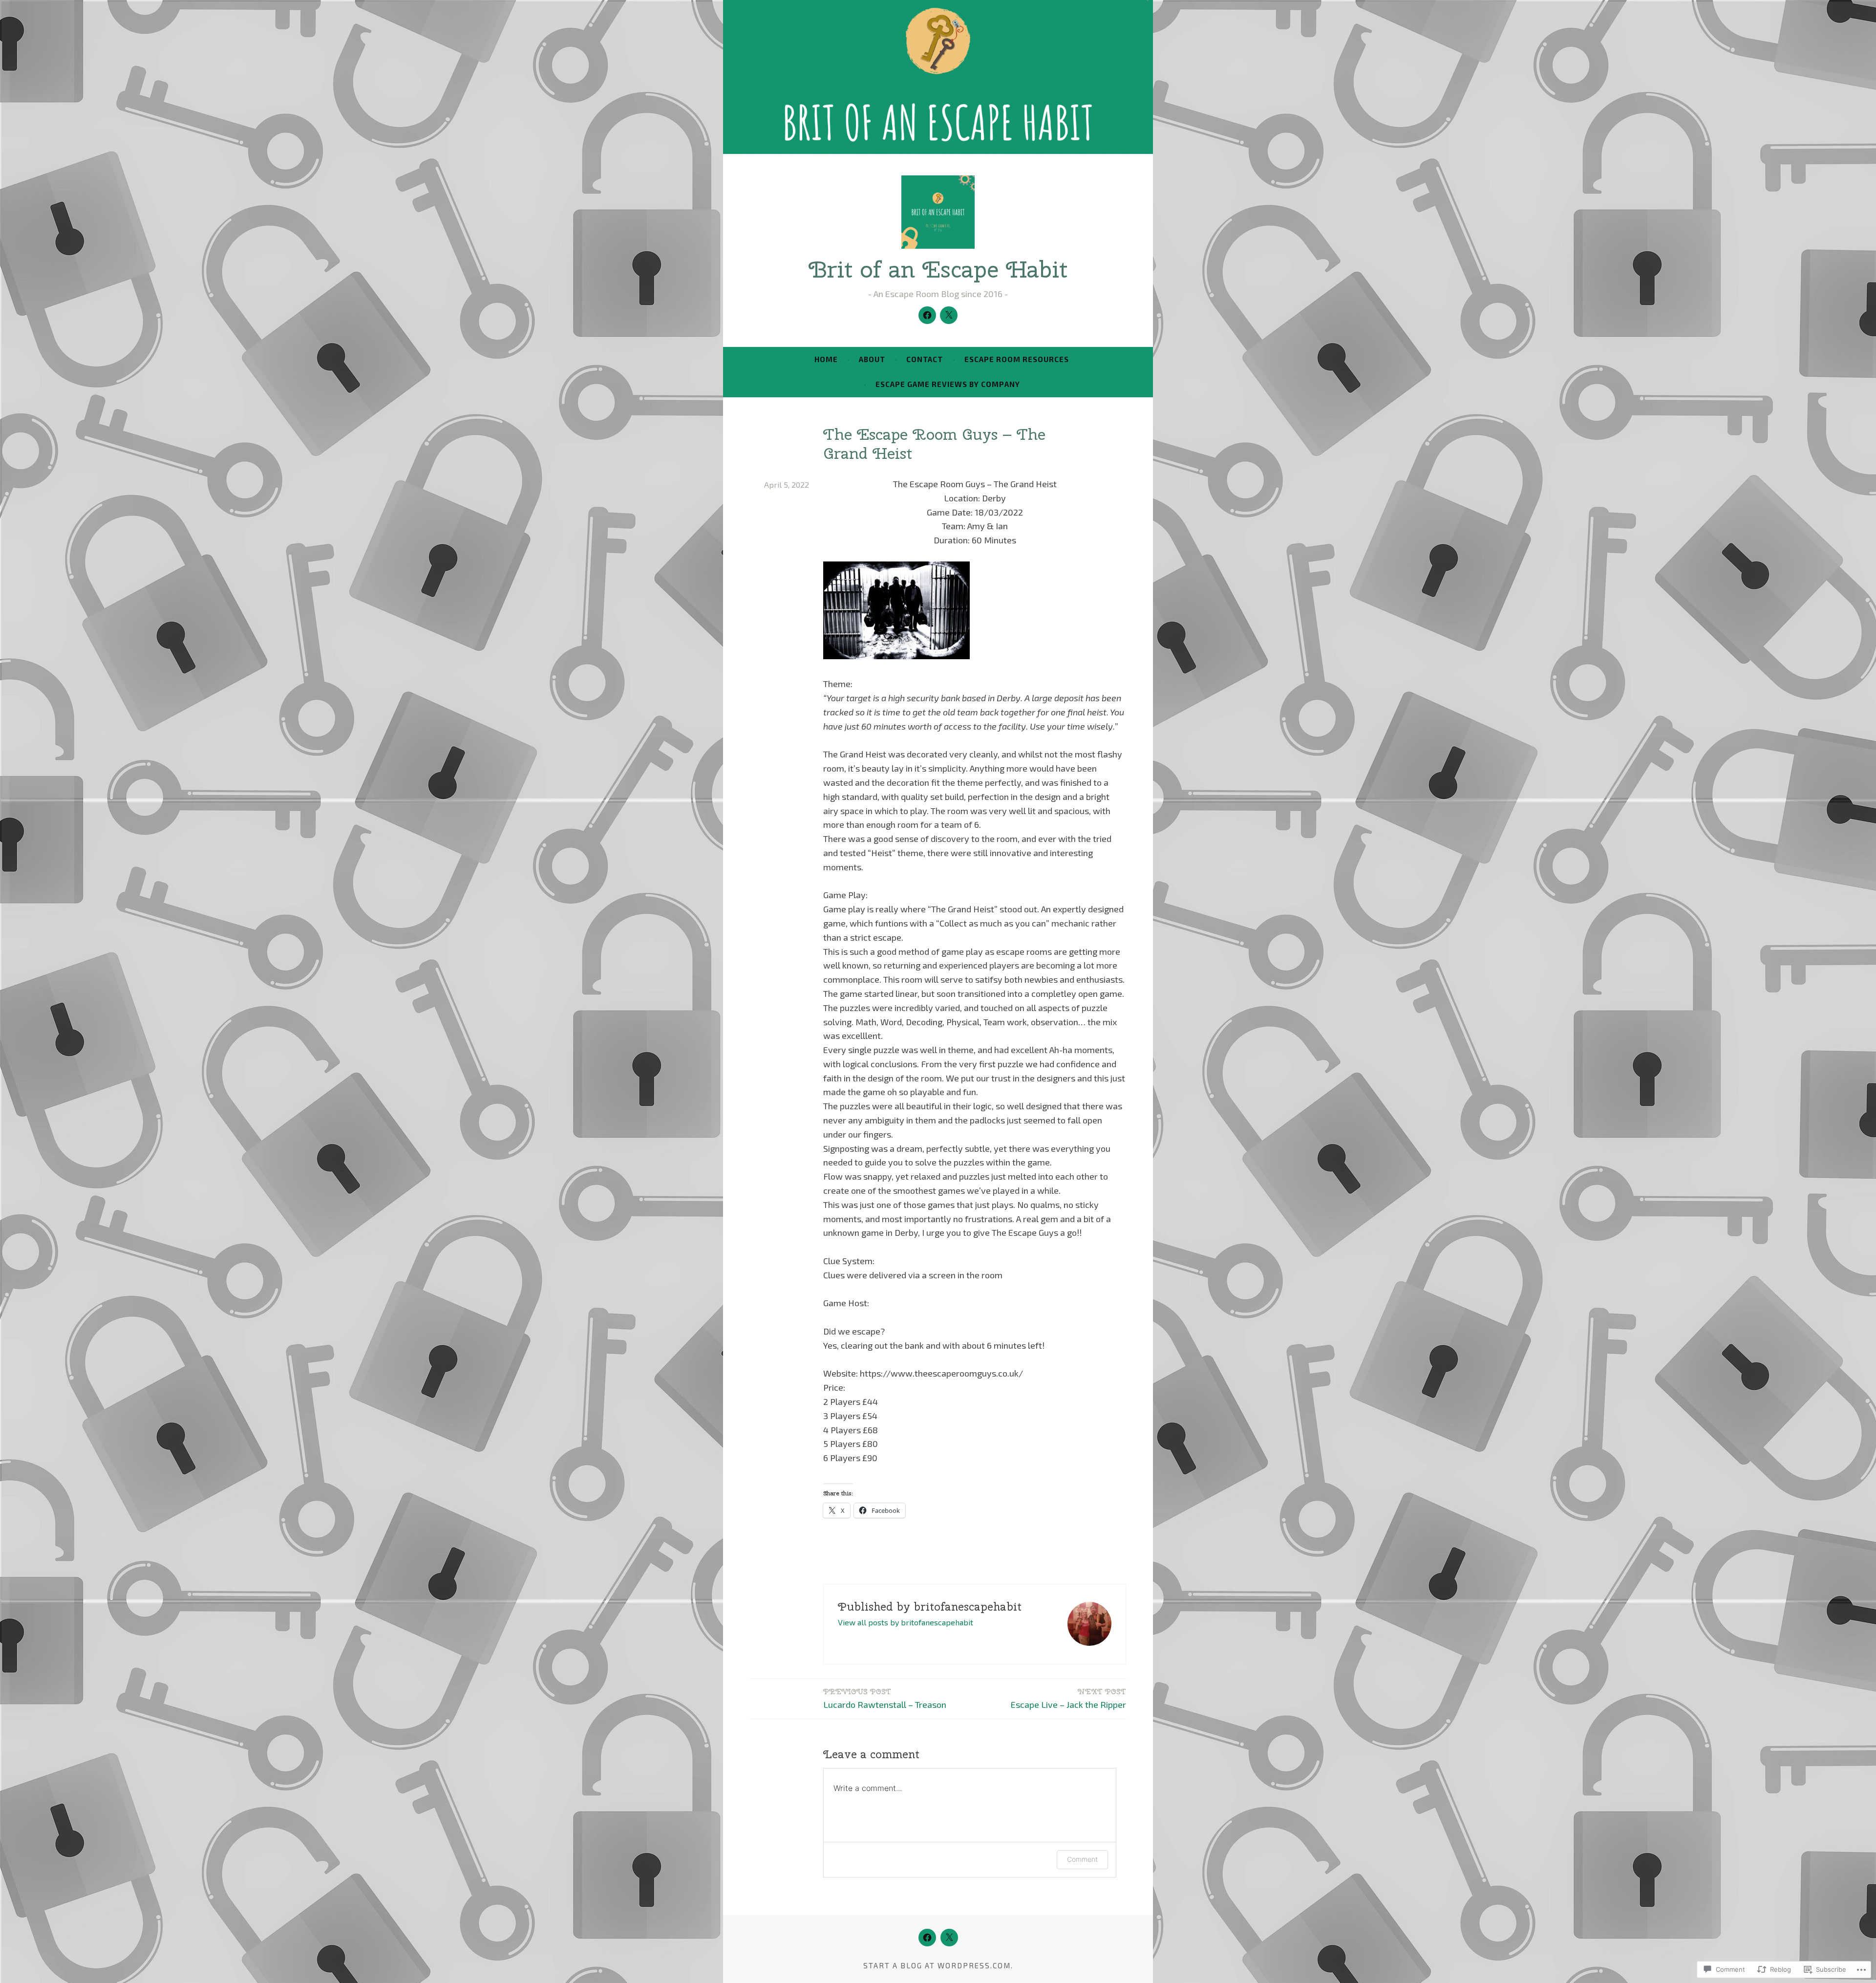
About (872, 359)
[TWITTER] (949, 1938)
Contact (925, 359)
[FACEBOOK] (927, 1938)
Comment (1082, 1859)
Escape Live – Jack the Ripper (1068, 1698)
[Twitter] (949, 315)
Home (826, 359)
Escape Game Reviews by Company (948, 384)
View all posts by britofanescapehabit (906, 1622)
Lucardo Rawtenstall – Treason (885, 1698)
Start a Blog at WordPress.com (937, 1965)
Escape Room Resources (1017, 359)
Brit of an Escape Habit (938, 269)
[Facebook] (927, 315)
